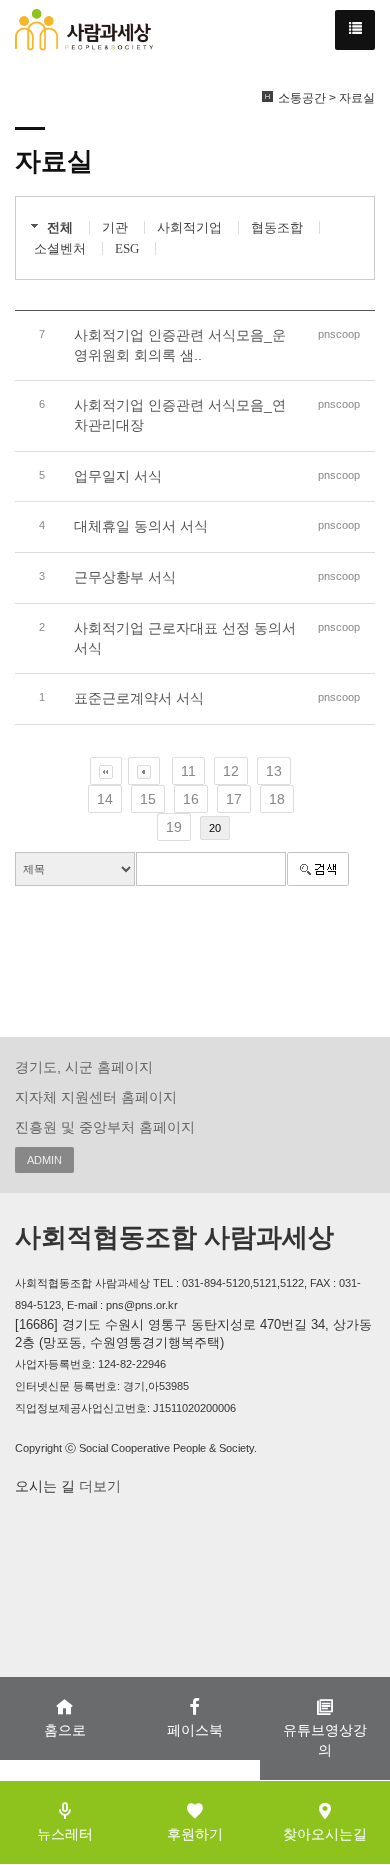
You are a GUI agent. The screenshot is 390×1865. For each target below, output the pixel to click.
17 (234, 799)
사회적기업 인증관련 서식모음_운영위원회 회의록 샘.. (180, 345)
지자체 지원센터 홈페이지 (96, 1097)
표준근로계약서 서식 (139, 698)
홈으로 (65, 1730)
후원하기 (195, 1834)
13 (274, 771)
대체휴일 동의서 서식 (141, 526)
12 (231, 771)
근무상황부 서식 (125, 577)
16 (191, 799)
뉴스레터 (65, 1834)
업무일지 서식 (118, 476)
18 (277, 799)
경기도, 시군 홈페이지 (84, 1067)
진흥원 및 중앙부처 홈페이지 (105, 1127)
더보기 (98, 1486)
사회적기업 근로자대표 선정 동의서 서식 (185, 638)
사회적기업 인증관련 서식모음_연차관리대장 (180, 415)
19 (174, 827)
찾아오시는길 (325, 1834)
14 (105, 799)
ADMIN (44, 1160)
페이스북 (195, 1730)
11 (188, 771)
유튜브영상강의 (325, 1740)
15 (148, 799)
